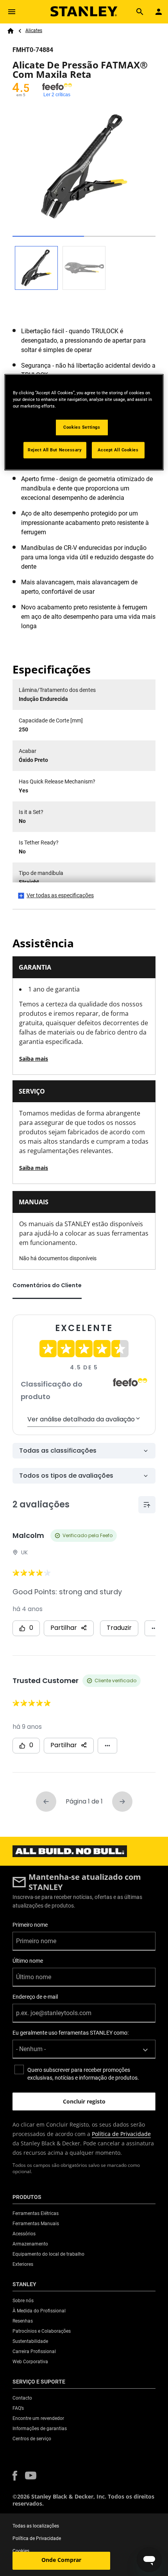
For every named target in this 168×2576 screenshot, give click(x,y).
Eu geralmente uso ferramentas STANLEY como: (71, 2033)
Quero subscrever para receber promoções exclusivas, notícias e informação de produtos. (83, 2074)
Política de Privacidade (121, 2134)
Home (11, 31)
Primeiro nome (30, 1925)
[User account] (159, 12)
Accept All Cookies (118, 450)
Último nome (28, 1961)
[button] (15, 2476)
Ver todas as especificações (60, 895)
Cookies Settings (82, 427)
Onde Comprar (61, 2560)
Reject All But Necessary (55, 450)
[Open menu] (12, 12)
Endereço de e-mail (35, 1997)
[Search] (140, 12)
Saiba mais (34, 1059)
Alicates (34, 31)
